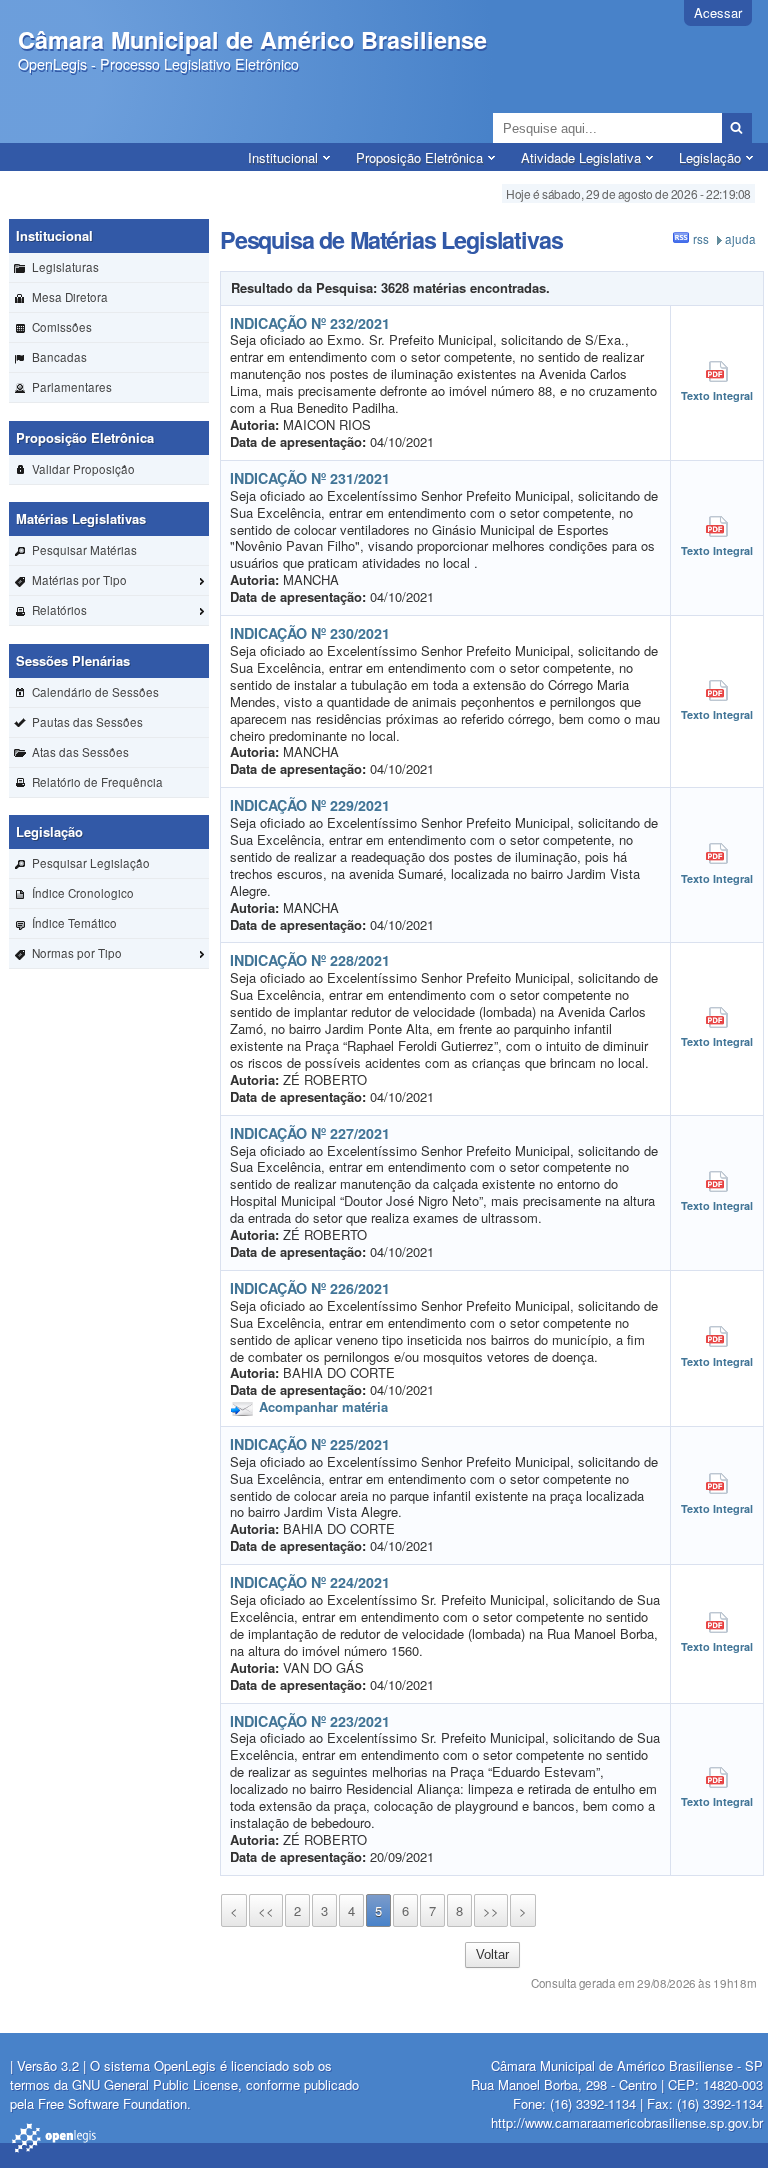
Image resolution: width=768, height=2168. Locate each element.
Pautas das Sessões (87, 722)
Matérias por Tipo (79, 580)
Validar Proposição (83, 469)
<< (266, 1910)
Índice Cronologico (83, 893)
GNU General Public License (155, 2084)
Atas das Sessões (80, 752)
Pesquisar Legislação (91, 863)
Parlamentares (72, 387)
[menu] (109, 311)
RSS (701, 239)
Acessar (718, 12)
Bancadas (59, 357)
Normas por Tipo (77, 953)
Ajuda (740, 239)
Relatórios (59, 610)
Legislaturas (65, 267)
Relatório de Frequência (97, 782)
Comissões (62, 327)
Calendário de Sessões (95, 692)
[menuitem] (109, 268)
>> (491, 1910)
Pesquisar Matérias (84, 550)
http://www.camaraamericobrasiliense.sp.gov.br (627, 2122)
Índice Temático (74, 923)
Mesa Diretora (70, 297)
